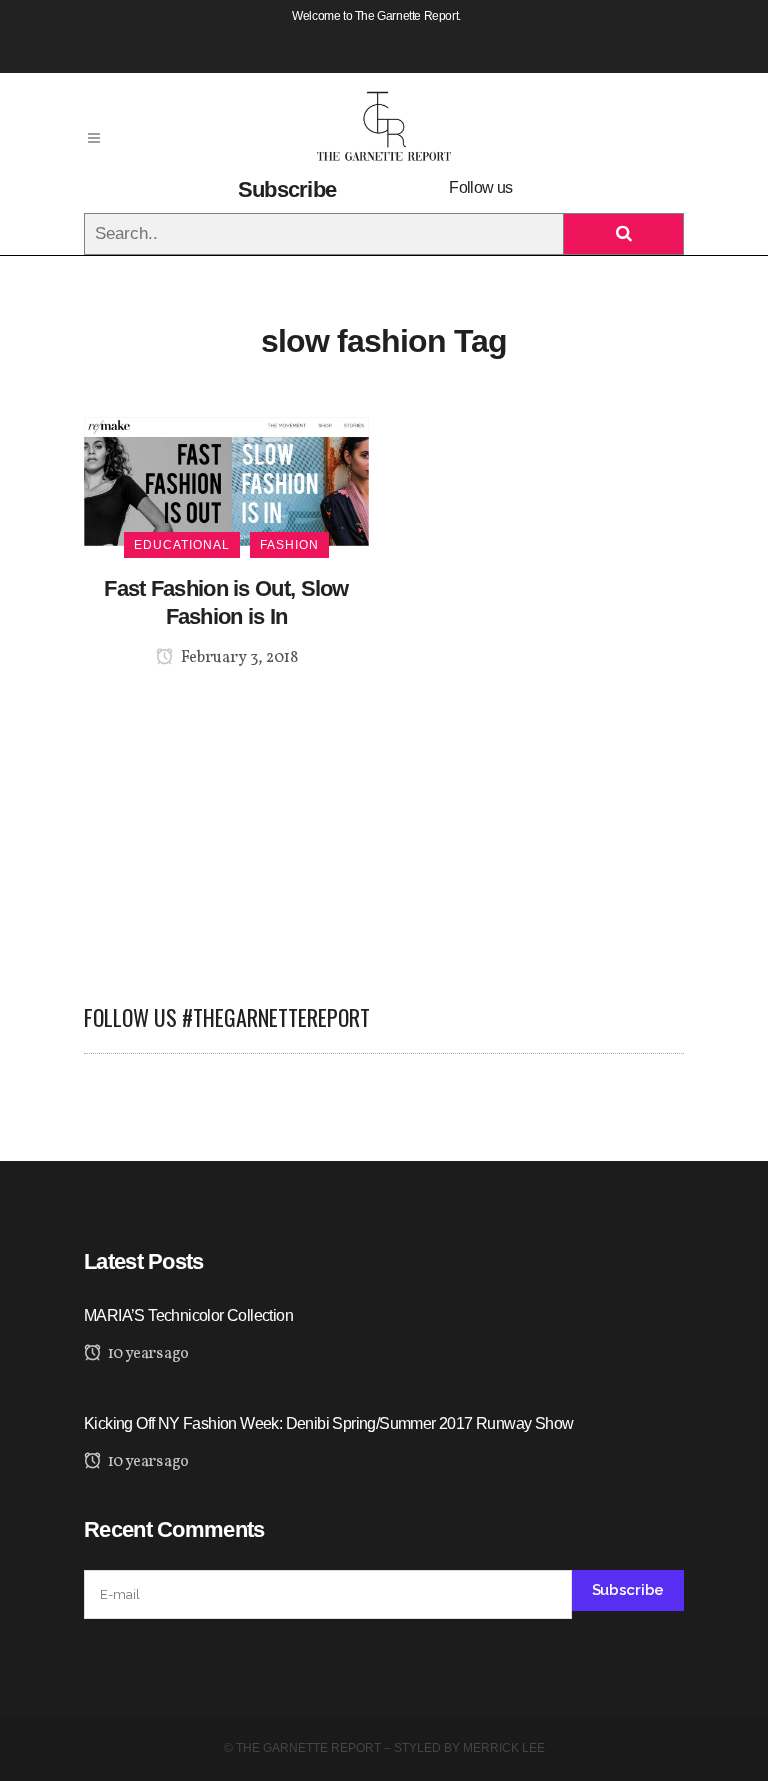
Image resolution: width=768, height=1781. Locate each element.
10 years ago (146, 1354)
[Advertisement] (384, 824)
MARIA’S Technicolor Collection (188, 1315)
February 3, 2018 (238, 658)
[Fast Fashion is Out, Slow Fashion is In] (226, 480)
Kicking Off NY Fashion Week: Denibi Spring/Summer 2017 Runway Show (328, 1423)
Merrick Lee (504, 1748)
